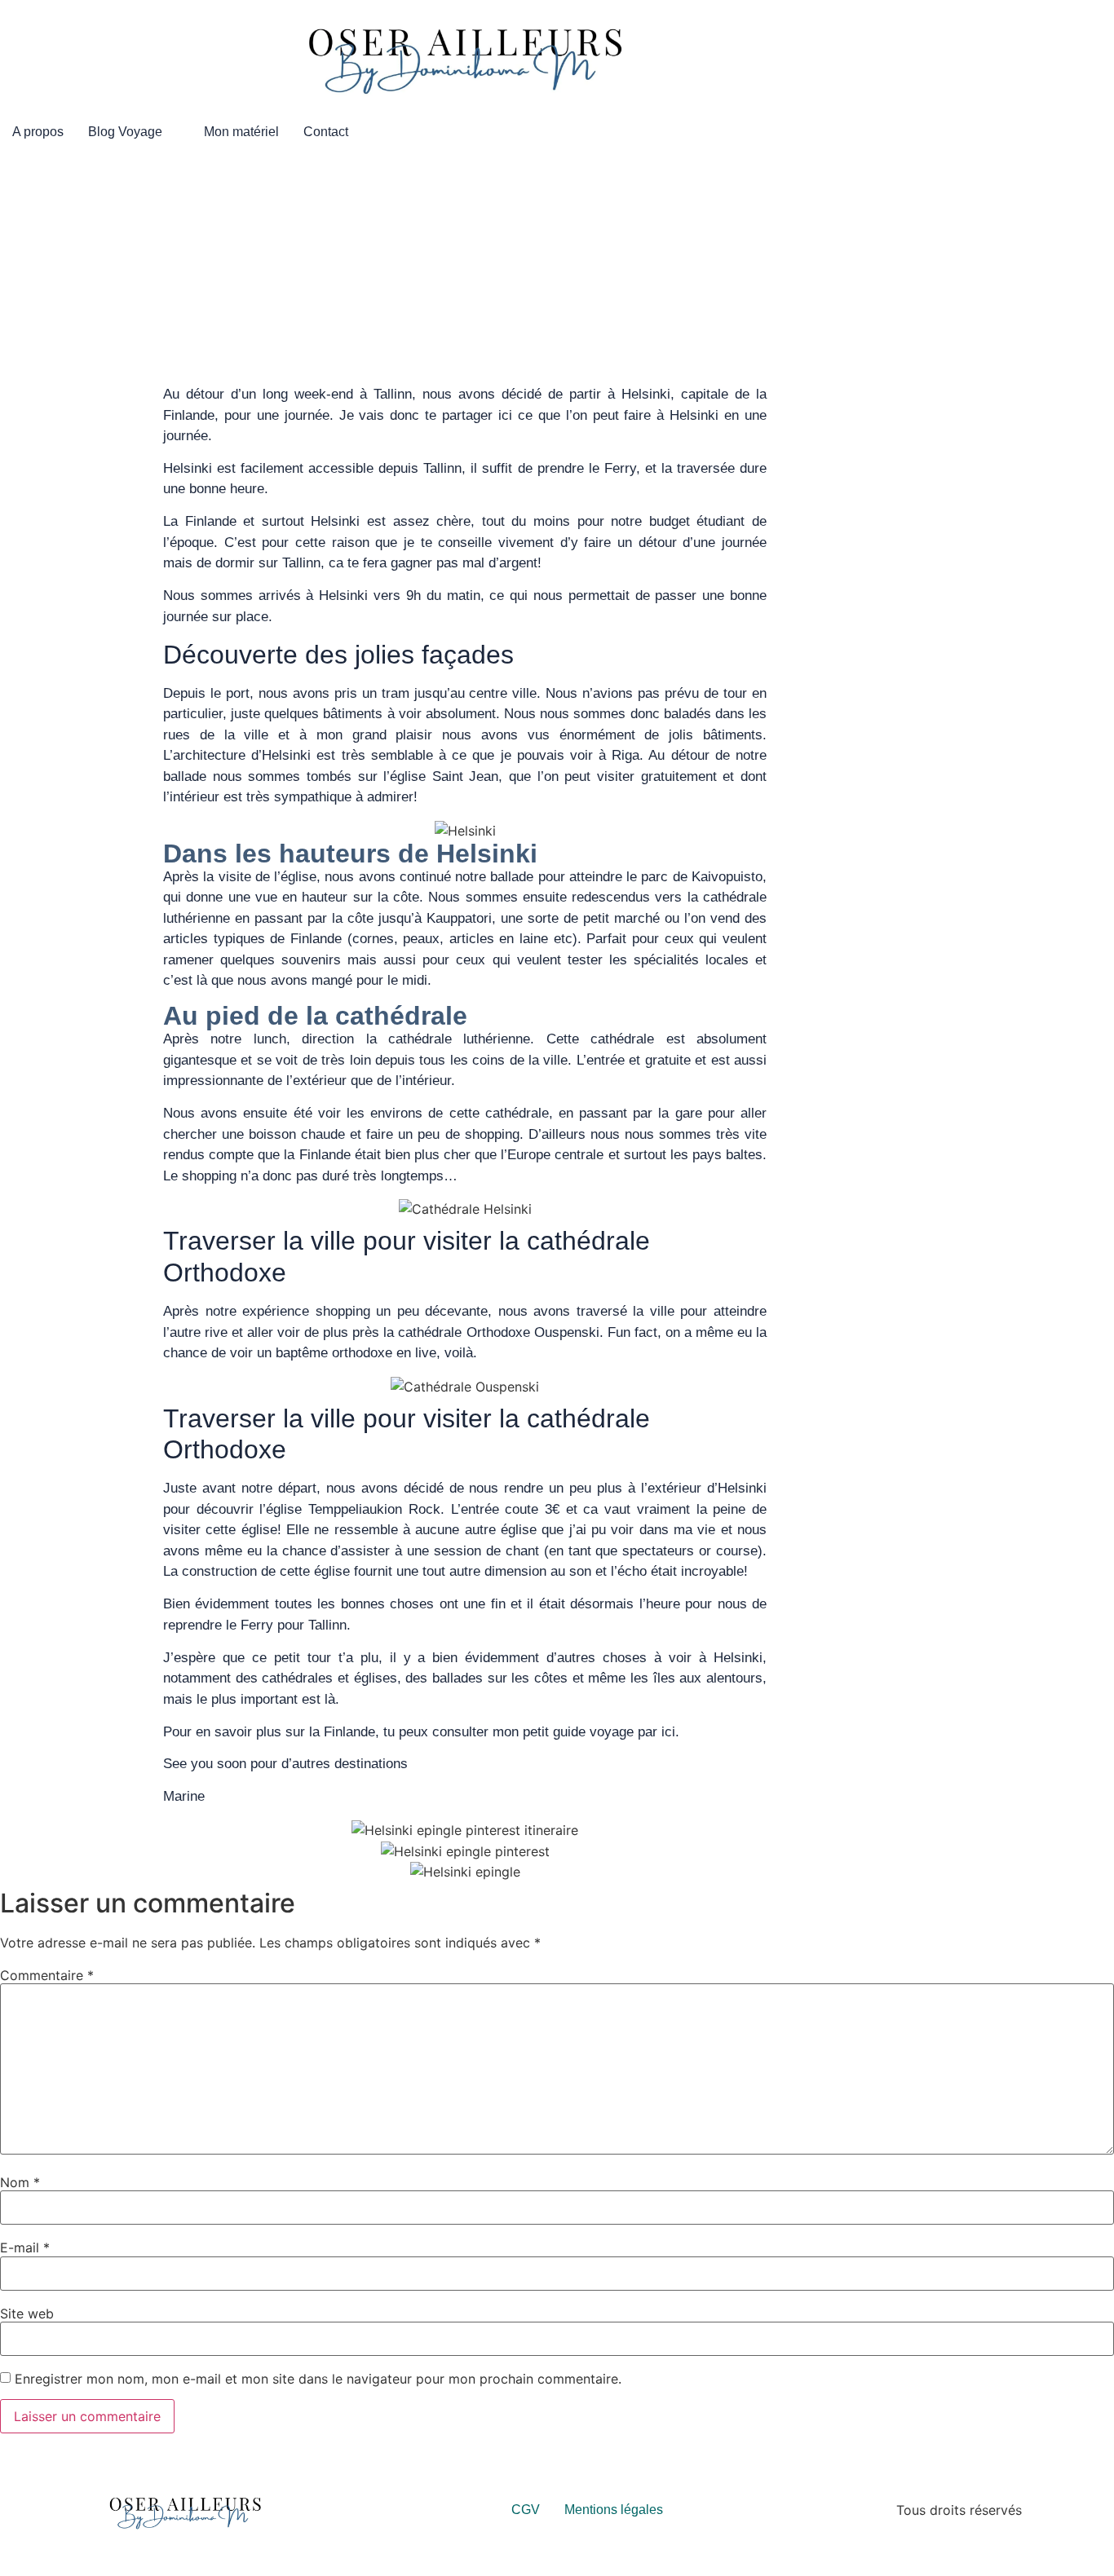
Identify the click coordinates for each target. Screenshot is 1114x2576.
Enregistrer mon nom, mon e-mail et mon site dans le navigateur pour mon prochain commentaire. (318, 2379)
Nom (20, 2182)
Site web (27, 2314)
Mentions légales (614, 2510)
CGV (526, 2510)
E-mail (25, 2247)
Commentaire (47, 1975)
